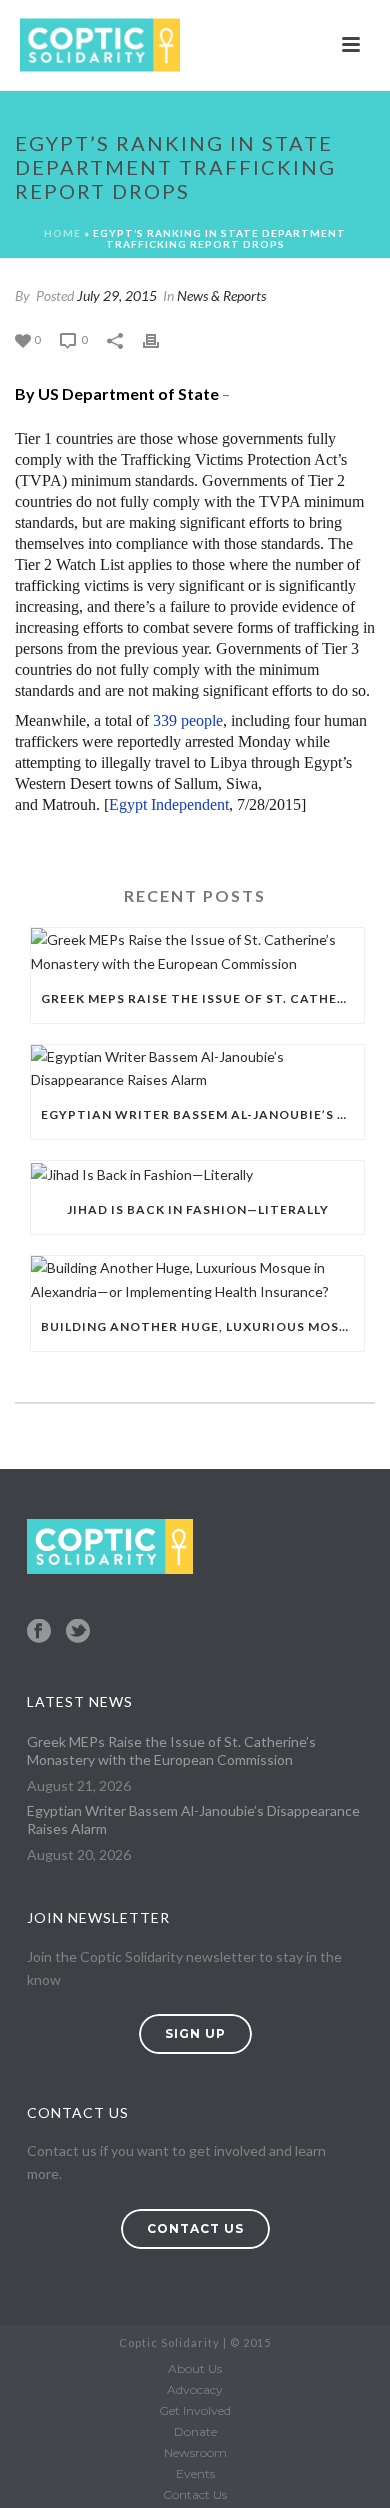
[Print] (161, 338)
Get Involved (195, 2410)
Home (62, 233)
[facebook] (39, 1632)
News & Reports (221, 295)
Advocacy (195, 2389)
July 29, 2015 (117, 295)
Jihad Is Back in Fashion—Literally (198, 1209)
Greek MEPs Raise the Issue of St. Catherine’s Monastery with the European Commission (202, 998)
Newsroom (195, 2452)
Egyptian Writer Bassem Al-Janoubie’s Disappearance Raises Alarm (202, 1114)
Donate (195, 2431)
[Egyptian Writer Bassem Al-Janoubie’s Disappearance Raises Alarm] (197, 1068)
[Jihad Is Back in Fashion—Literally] (197, 1173)
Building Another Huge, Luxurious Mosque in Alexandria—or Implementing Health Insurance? (202, 1326)
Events (195, 2473)
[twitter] (78, 1632)
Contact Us (195, 2494)
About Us (195, 2368)
